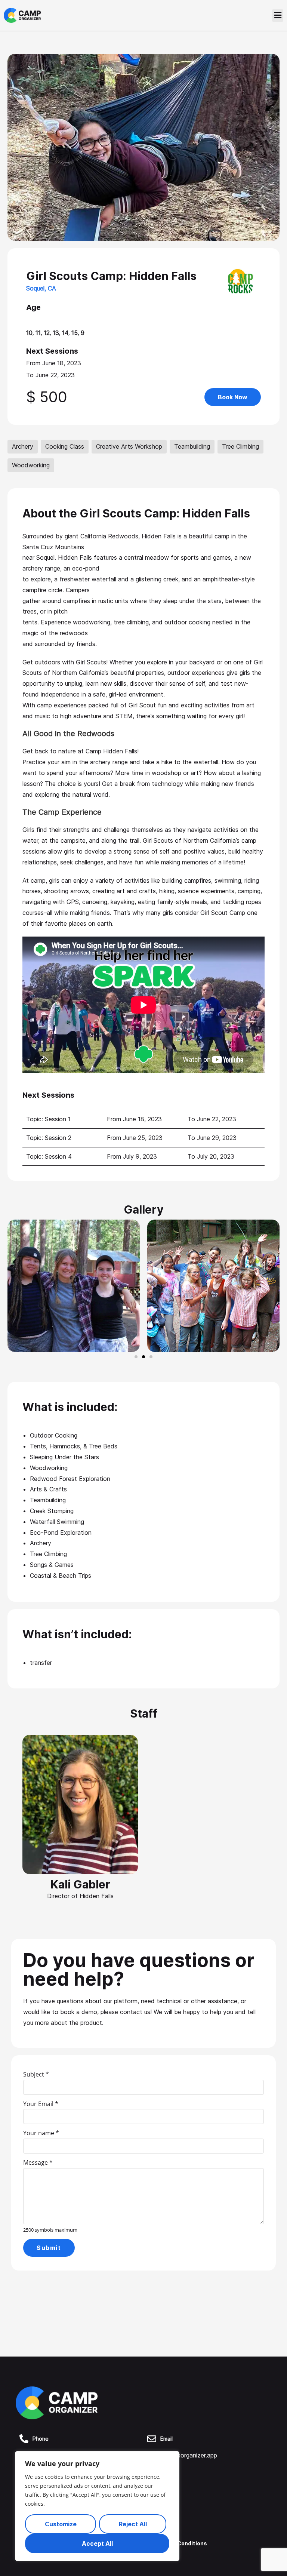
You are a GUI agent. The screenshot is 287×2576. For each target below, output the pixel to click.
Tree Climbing (240, 446)
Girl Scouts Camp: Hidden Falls (111, 276)
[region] (97, 2506)
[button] (278, 16)
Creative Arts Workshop (129, 446)
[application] (285, 2574)
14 (65, 333)
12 (47, 333)
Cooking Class (65, 446)
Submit (49, 2248)
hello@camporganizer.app (182, 2455)
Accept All (97, 2543)
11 (38, 333)
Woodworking (31, 465)
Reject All (133, 2524)
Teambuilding (192, 446)
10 (29, 333)
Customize (61, 2524)
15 (75, 333)
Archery (23, 446)
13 (56, 333)
